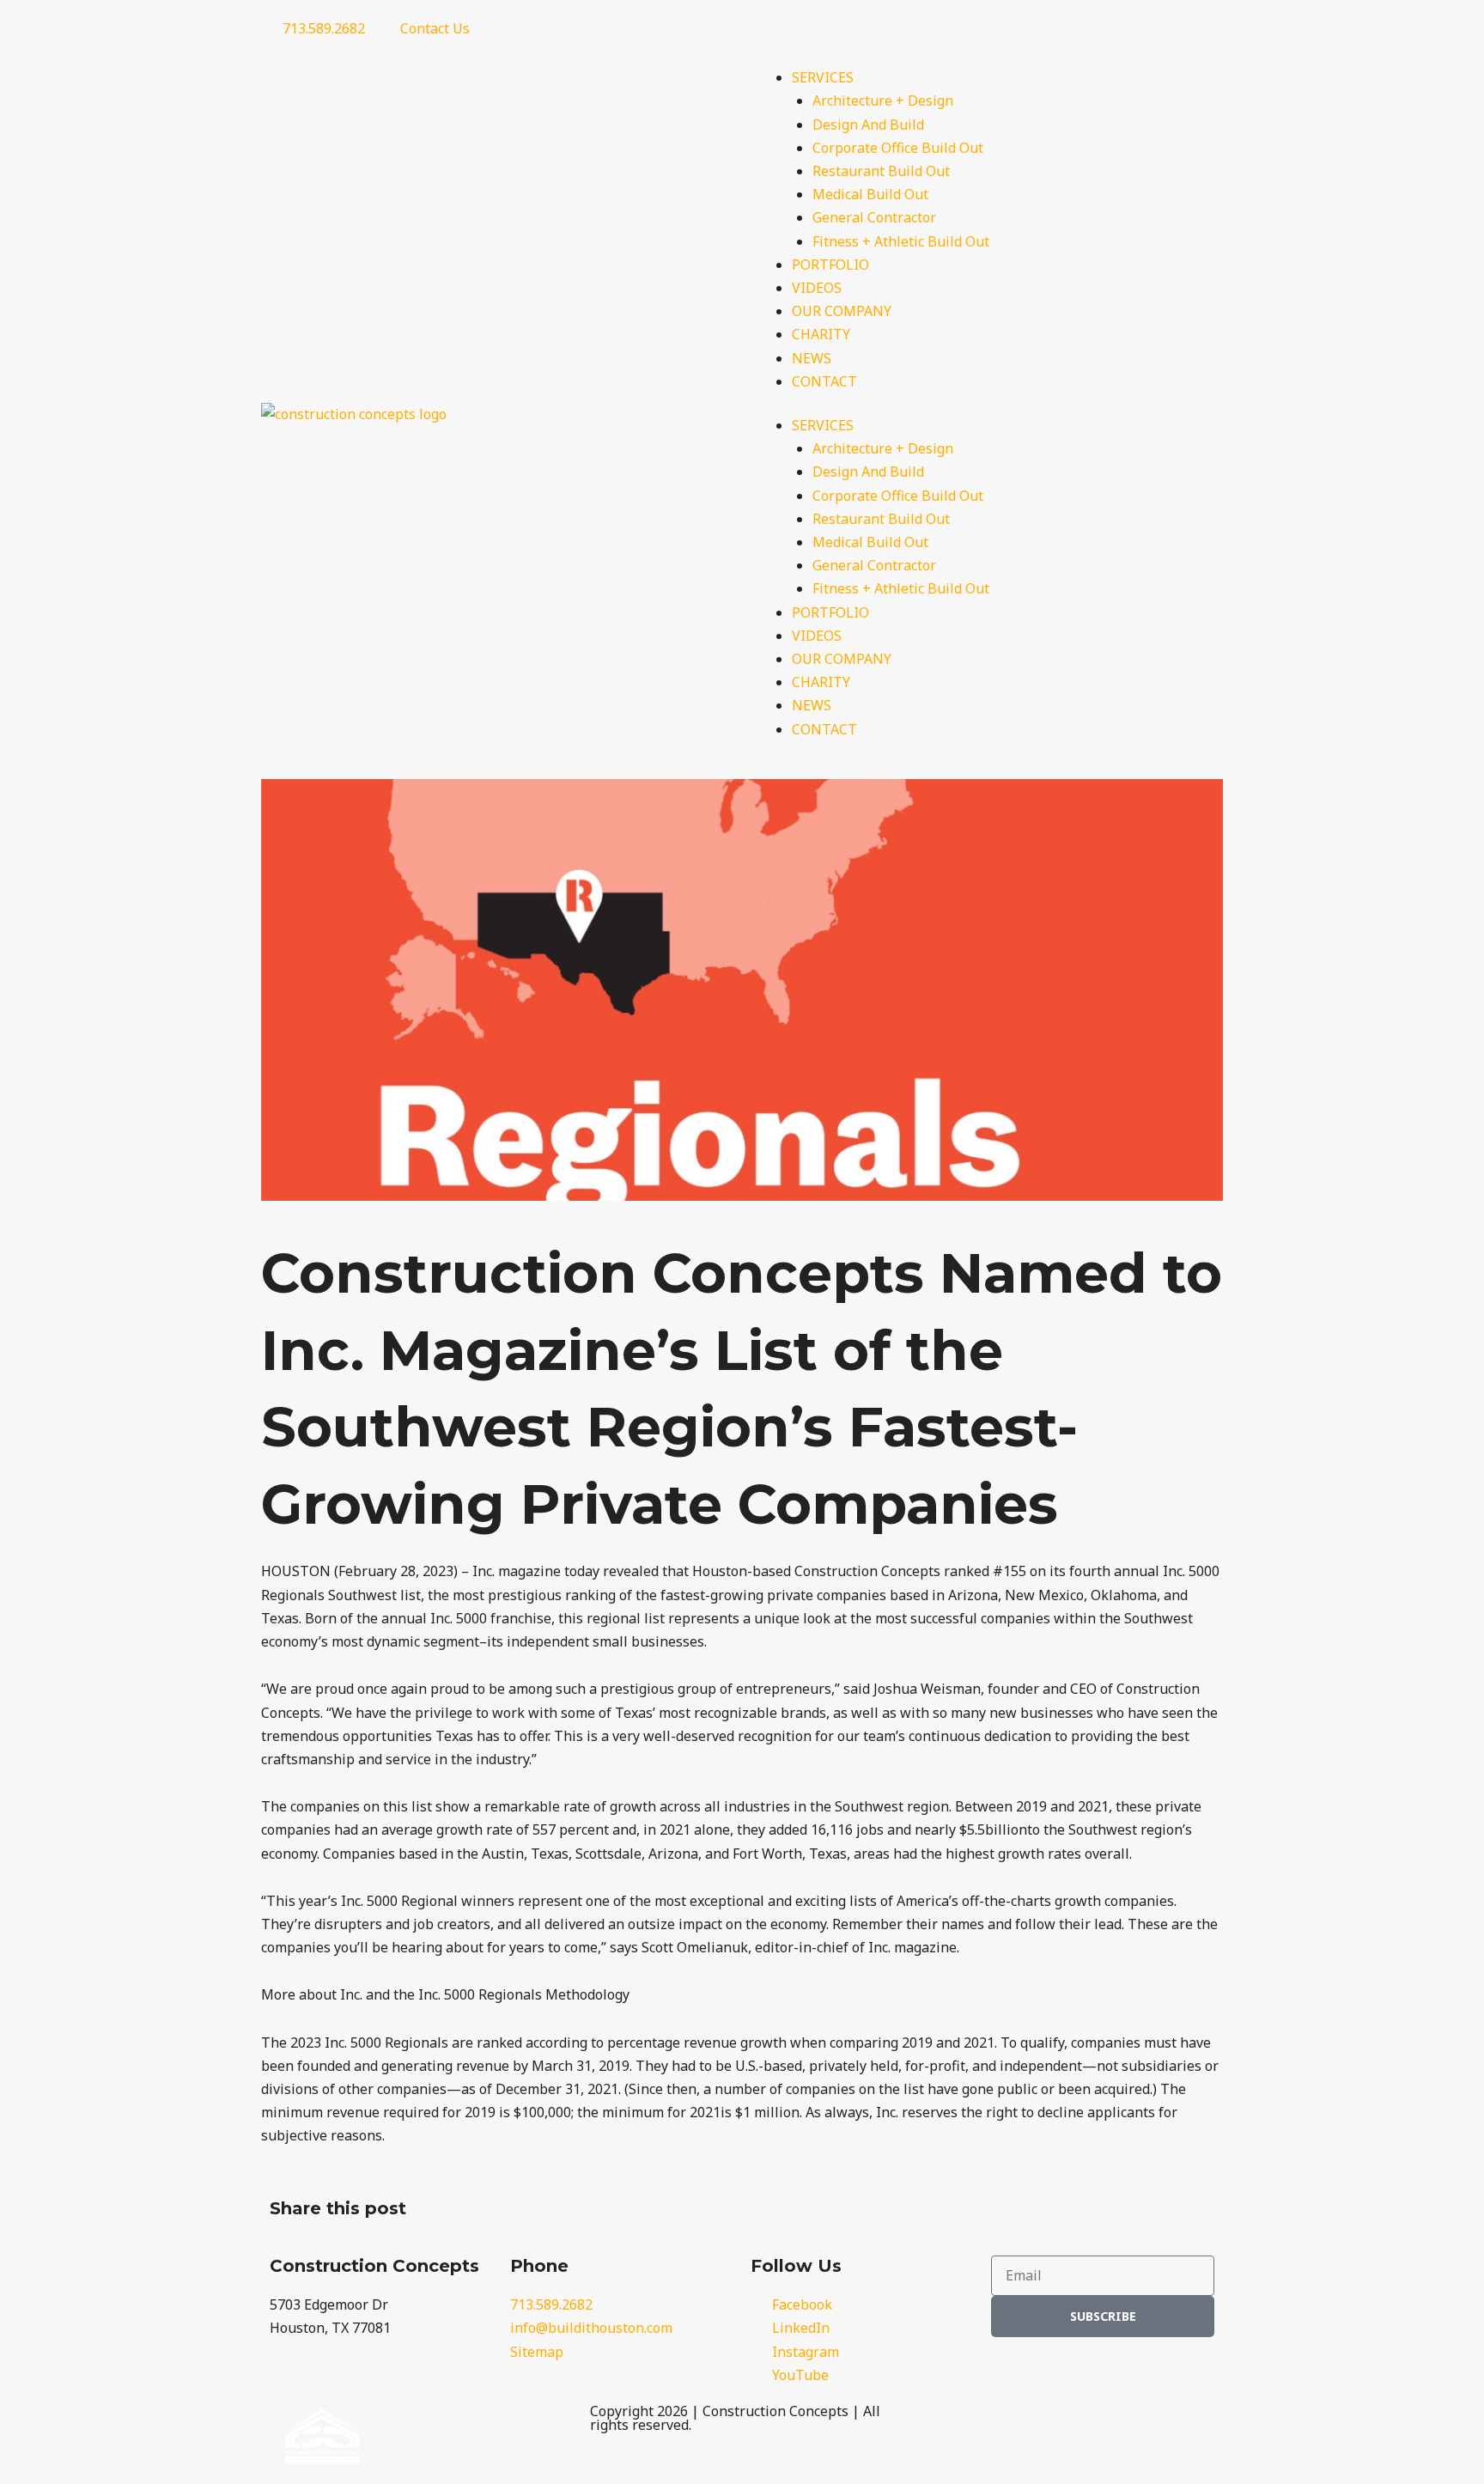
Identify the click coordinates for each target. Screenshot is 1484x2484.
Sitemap (537, 2352)
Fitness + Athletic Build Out (901, 241)
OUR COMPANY (842, 311)
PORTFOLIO (830, 265)
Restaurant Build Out (881, 171)
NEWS (812, 358)
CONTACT (824, 381)
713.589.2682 (551, 2304)
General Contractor (874, 217)
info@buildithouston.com (591, 2328)
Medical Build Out (870, 194)
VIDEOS (817, 288)
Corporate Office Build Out (898, 148)
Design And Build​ (868, 125)
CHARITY (821, 334)
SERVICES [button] (823, 77)
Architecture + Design (883, 100)
